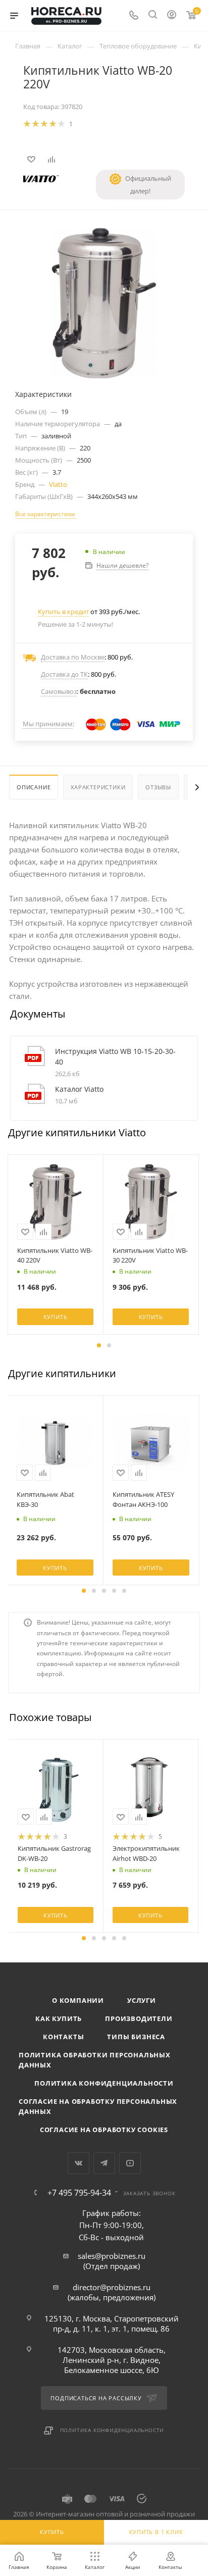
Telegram (104, 2163)
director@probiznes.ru (112, 2287)
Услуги (142, 2000)
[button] (99, 1345)
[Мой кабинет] (172, 16)
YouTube (130, 2163)
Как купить (59, 2018)
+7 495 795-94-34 (79, 2193)
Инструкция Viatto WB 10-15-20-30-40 (115, 1056)
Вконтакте (79, 2163)
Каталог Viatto (79, 1089)
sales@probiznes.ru (112, 2256)
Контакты (63, 2037)
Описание (34, 787)
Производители (139, 2018)
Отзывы (158, 787)
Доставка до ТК (64, 674)
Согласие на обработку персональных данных (98, 2106)
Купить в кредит (63, 612)
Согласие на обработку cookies (104, 2130)
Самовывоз (59, 691)
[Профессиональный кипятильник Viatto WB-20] (104, 302)
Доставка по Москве (73, 657)
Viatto (58, 484)
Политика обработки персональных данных (95, 2060)
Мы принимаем (48, 724)
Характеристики (98, 787)
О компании (78, 2000)
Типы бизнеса (136, 2037)
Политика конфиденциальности (104, 2083)
